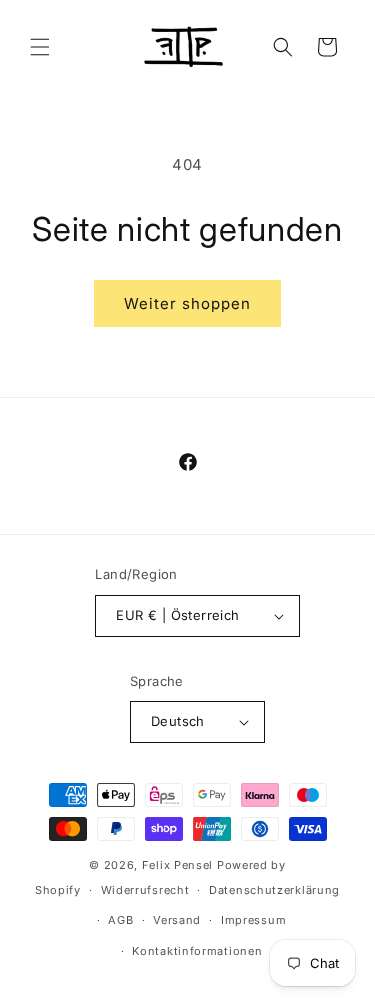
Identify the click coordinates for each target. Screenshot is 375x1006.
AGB (120, 920)
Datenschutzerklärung (274, 890)
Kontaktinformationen (197, 951)
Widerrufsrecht (145, 890)
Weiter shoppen (187, 303)
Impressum (253, 920)
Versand (177, 920)
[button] (40, 47)
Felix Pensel (177, 865)
